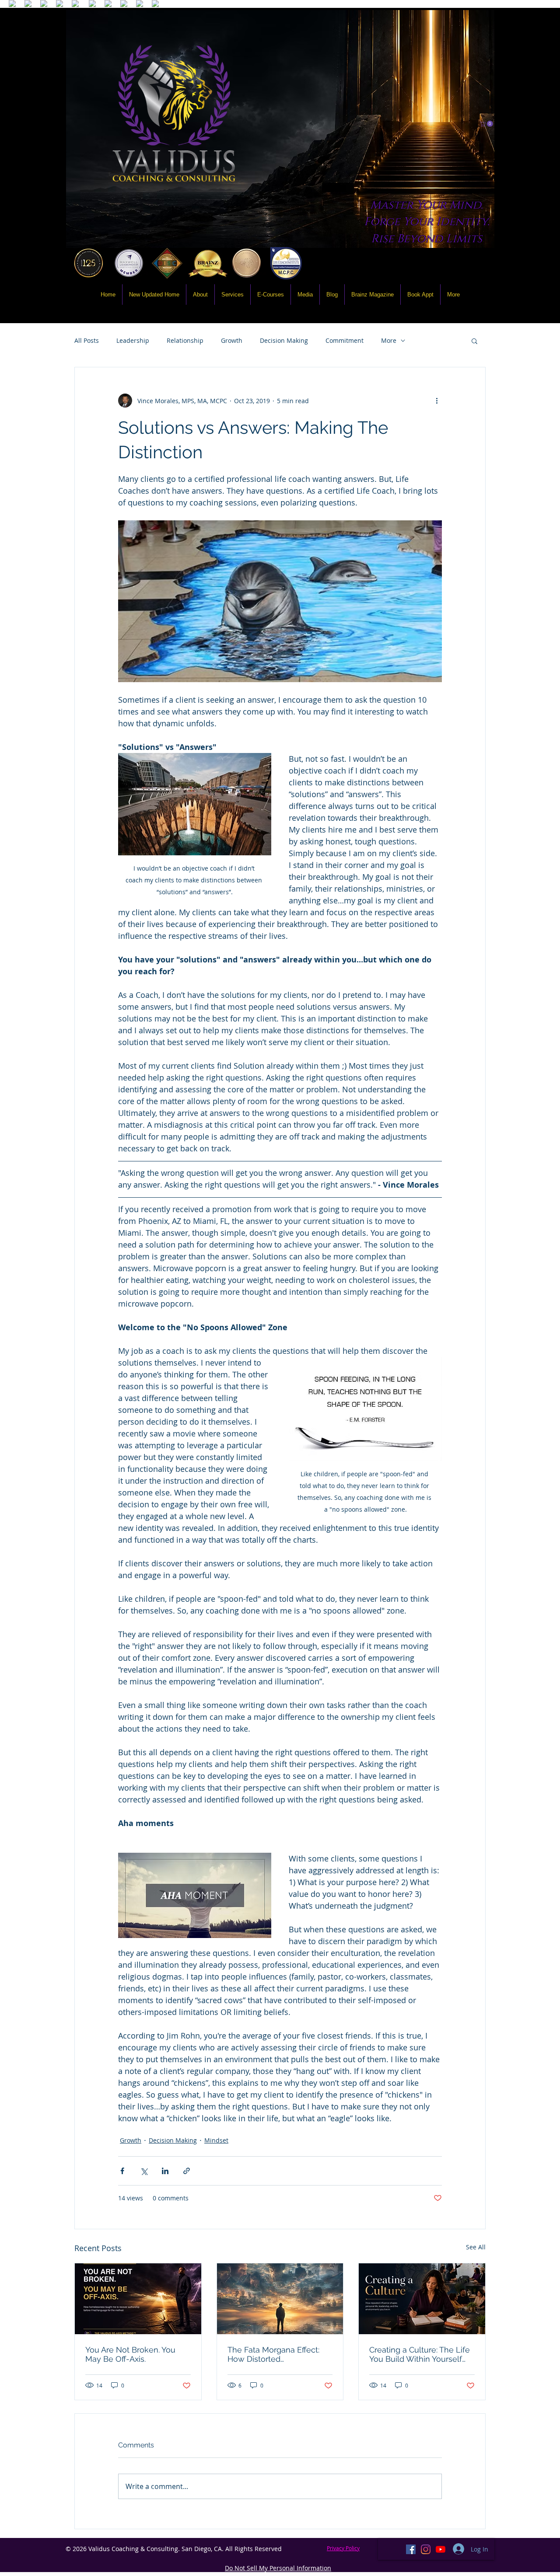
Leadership (133, 340)
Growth (232, 340)
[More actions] (437, 401)
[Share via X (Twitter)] (144, 2171)
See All (476, 2247)
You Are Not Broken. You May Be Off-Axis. (130, 2354)
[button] (487, 124)
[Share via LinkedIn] (165, 2171)
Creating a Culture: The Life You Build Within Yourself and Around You (420, 2354)
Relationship (185, 340)
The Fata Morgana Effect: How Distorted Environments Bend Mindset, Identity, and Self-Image (277, 2354)
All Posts (87, 340)
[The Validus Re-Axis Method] (138, 2299)
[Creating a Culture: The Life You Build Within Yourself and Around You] (422, 2299)
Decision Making (284, 340)
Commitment (345, 340)
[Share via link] (187, 2171)
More (389, 340)
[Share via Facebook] (122, 2171)
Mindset (216, 2140)
